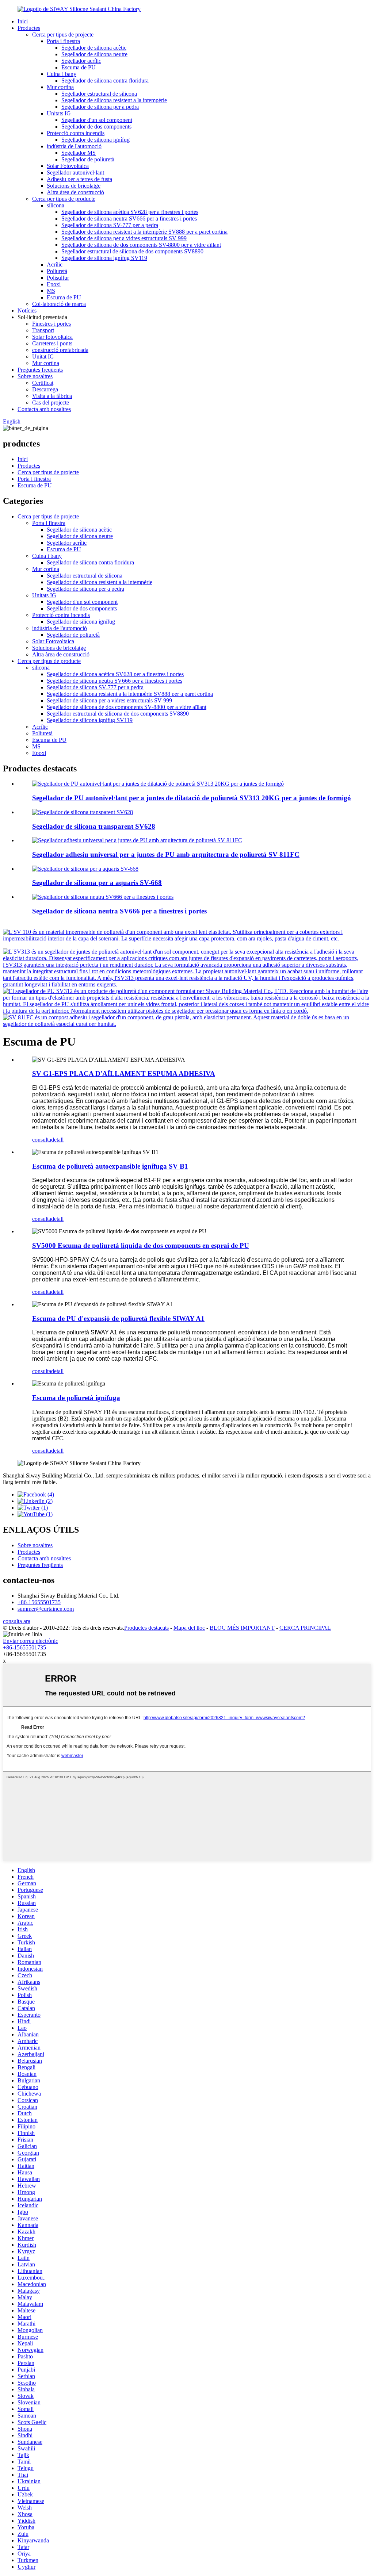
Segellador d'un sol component (97, 120)
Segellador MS (79, 153)
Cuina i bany (62, 74)
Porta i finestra (63, 41)
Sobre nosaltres (35, 376)
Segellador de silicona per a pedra (100, 107)
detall (57, 1140)
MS (51, 291)
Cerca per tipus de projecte (63, 34)
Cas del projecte (51, 402)
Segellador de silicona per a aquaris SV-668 (97, 883)
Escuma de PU (79, 67)
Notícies (27, 310)
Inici (23, 21)
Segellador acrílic (81, 61)
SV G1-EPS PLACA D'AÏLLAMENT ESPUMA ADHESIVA (124, 1074)
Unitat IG (43, 356)
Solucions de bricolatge (74, 186)
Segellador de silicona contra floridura (105, 80)
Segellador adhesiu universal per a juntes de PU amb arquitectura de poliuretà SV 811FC (166, 854)
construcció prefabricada (60, 350)
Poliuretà (57, 271)
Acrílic (55, 264)
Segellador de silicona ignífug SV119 (104, 258)
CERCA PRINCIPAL (305, 1628)
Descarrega (45, 389)
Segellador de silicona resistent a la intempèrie (114, 100)
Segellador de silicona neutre (94, 54)
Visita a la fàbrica (52, 396)
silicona (56, 205)
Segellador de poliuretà (88, 159)
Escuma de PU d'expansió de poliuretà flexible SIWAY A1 (118, 1318)
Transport (43, 330)
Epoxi (54, 284)
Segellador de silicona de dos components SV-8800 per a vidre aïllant (141, 245)
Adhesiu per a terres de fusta (79, 179)
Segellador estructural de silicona (99, 94)
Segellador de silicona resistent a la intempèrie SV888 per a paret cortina (144, 232)
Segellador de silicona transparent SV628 (94, 826)
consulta (42, 1140)
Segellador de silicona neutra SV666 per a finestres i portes (129, 218)
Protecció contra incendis (76, 133)
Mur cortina (60, 87)
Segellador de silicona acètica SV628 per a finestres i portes (130, 212)
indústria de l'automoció (74, 146)
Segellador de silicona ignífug (96, 140)
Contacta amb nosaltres (44, 409)
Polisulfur (58, 278)
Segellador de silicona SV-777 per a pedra (110, 225)
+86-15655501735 (39, 1602)
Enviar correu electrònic (30, 1641)
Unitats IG (59, 113)
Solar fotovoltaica (52, 337)
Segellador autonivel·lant (75, 172)
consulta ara (17, 1621)
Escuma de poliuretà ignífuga (76, 1398)
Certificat (43, 383)
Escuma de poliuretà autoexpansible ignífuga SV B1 (110, 1166)
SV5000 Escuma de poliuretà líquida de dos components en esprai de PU (141, 1245)
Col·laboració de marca (59, 304)
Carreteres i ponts (52, 343)
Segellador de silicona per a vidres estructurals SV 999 (124, 238)
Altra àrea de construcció (75, 192)
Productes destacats (146, 1628)
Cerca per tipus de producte (64, 199)
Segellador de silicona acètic (94, 48)
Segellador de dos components (96, 126)
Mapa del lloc (189, 1628)
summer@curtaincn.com (46, 1609)
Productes (29, 28)
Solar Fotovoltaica (68, 166)
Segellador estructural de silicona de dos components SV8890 (132, 251)
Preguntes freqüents (40, 370)
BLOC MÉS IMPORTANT (242, 1628)
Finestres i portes (51, 324)
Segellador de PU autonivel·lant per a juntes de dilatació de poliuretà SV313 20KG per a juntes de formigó (192, 798)
